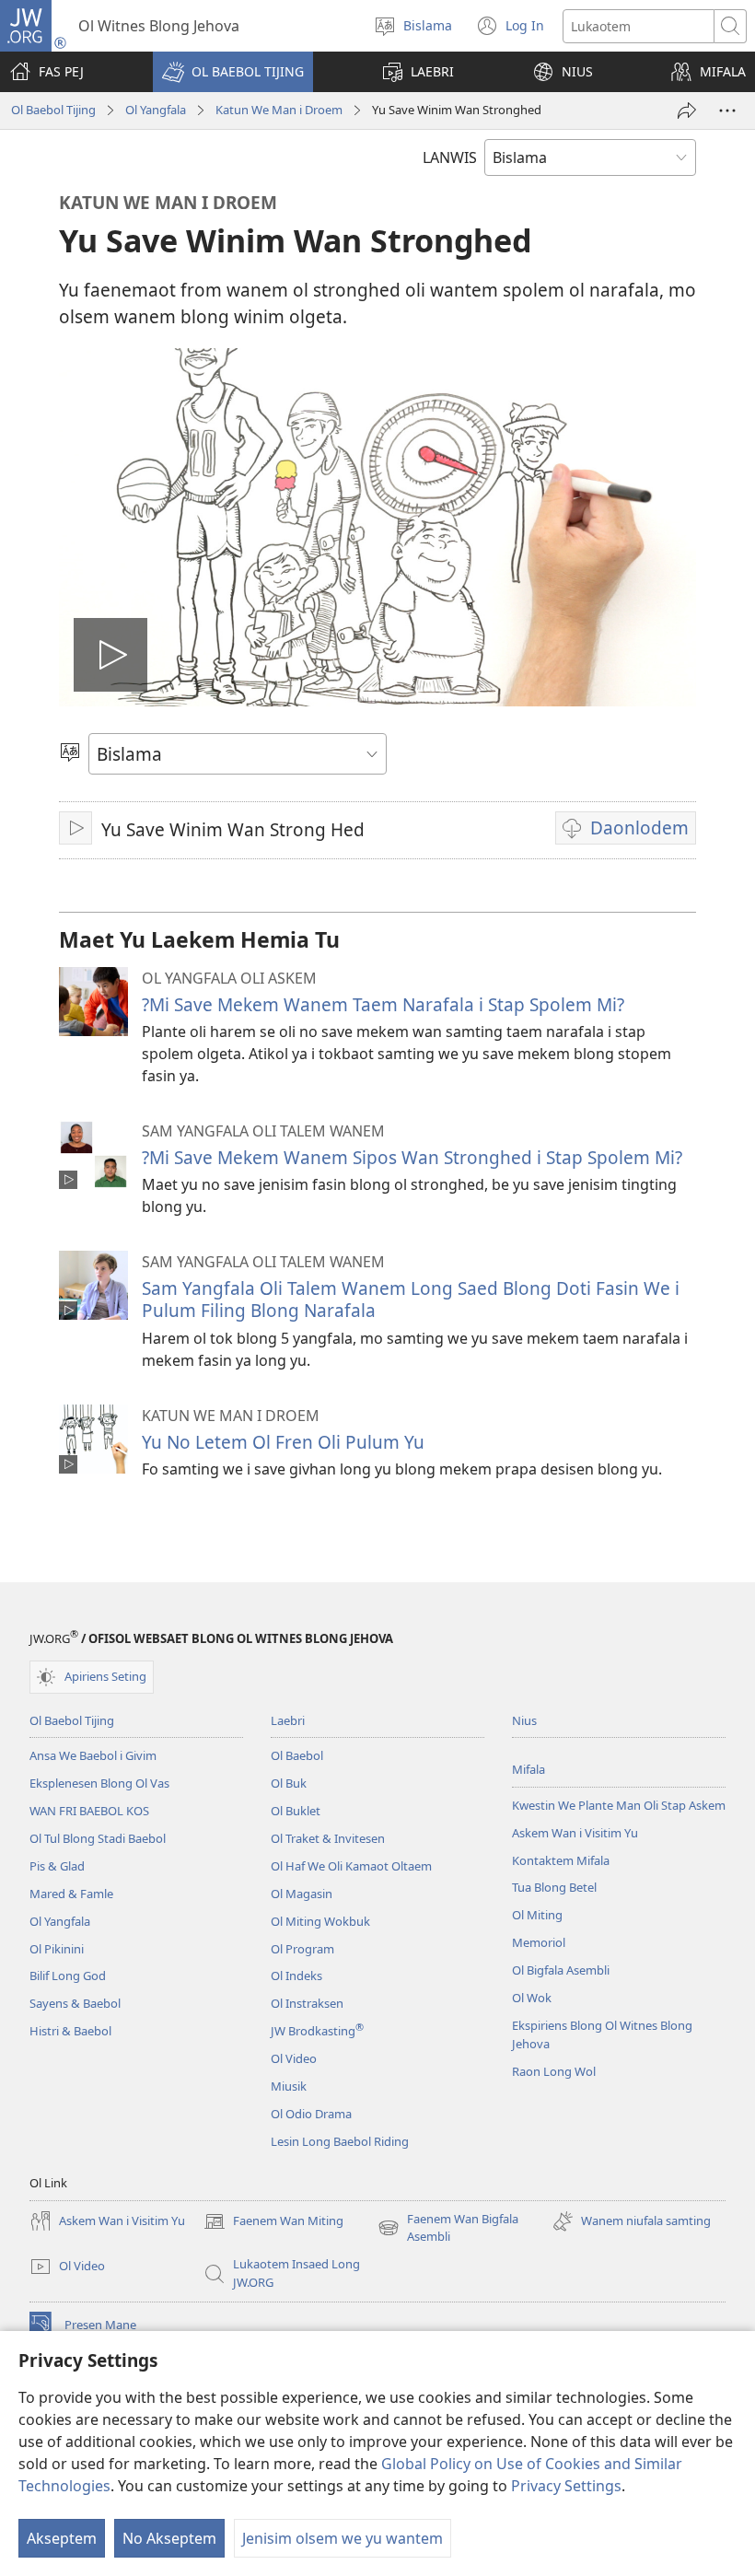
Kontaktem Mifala (561, 1860)
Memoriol (539, 1942)
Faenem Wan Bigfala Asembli (448, 2229)
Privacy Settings (566, 2486)
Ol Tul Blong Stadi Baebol (98, 1838)
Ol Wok (532, 1998)
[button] (233, 72)
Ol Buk (289, 1783)
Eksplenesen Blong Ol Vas (99, 1783)
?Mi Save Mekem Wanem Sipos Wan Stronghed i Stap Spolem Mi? (412, 1157)
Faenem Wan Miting (273, 2222)
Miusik (289, 2086)
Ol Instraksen (307, 2003)
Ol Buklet (296, 1811)
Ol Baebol (297, 1755)
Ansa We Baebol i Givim (93, 1755)
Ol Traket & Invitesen (328, 1838)
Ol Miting (537, 1915)
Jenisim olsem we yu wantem (343, 2538)
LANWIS (450, 157)
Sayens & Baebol (75, 2003)
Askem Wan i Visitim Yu (575, 1833)
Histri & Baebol (70, 2031)
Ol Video (294, 2058)
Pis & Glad (57, 1866)
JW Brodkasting (317, 2031)
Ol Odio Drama (311, 2114)
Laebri (288, 1720)
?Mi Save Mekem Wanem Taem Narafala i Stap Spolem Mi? (383, 1004)
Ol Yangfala (156, 110)
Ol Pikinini (57, 1949)
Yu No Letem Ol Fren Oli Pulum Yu (283, 1442)
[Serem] (687, 111)
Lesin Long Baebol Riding (340, 2141)
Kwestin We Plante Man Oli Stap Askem (619, 1805)
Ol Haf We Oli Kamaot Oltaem (351, 1866)
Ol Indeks (296, 1976)
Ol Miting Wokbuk (320, 1921)
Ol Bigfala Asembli (561, 1970)
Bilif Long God (68, 1976)
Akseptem (62, 2538)
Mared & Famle (71, 1894)
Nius (524, 1720)
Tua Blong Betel (554, 1887)
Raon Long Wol (554, 2071)
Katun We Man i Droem (279, 110)
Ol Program (302, 1949)
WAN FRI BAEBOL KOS (89, 1811)
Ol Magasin (302, 1894)
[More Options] (727, 111)
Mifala (528, 1769)
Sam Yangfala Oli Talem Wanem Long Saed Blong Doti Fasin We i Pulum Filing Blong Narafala (411, 1299)
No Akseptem (169, 2538)
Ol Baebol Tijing (53, 110)
